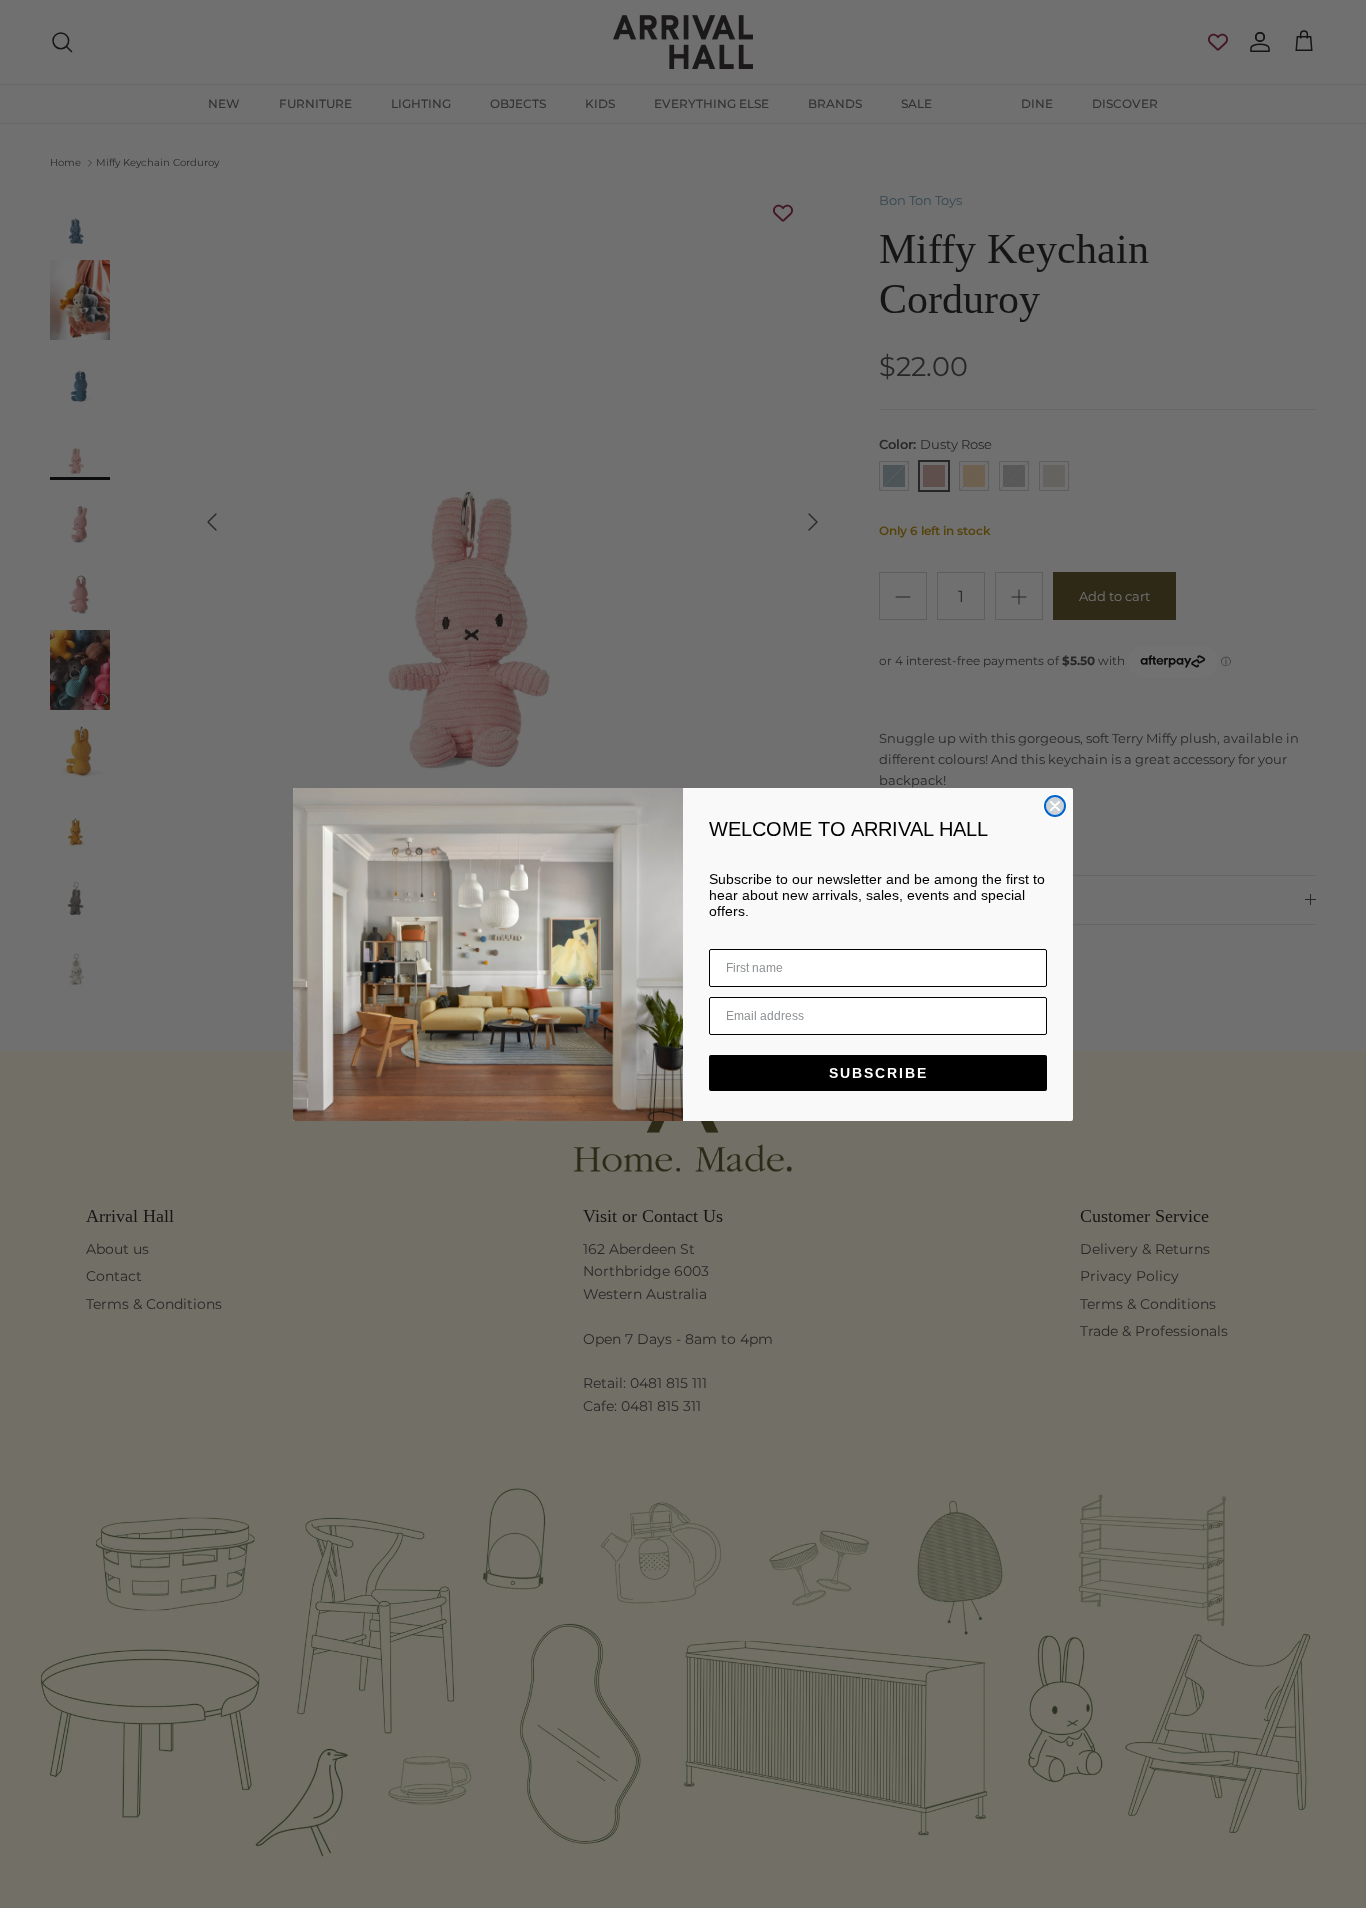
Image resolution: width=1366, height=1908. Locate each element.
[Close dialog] (1055, 806)
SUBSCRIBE (878, 1073)
